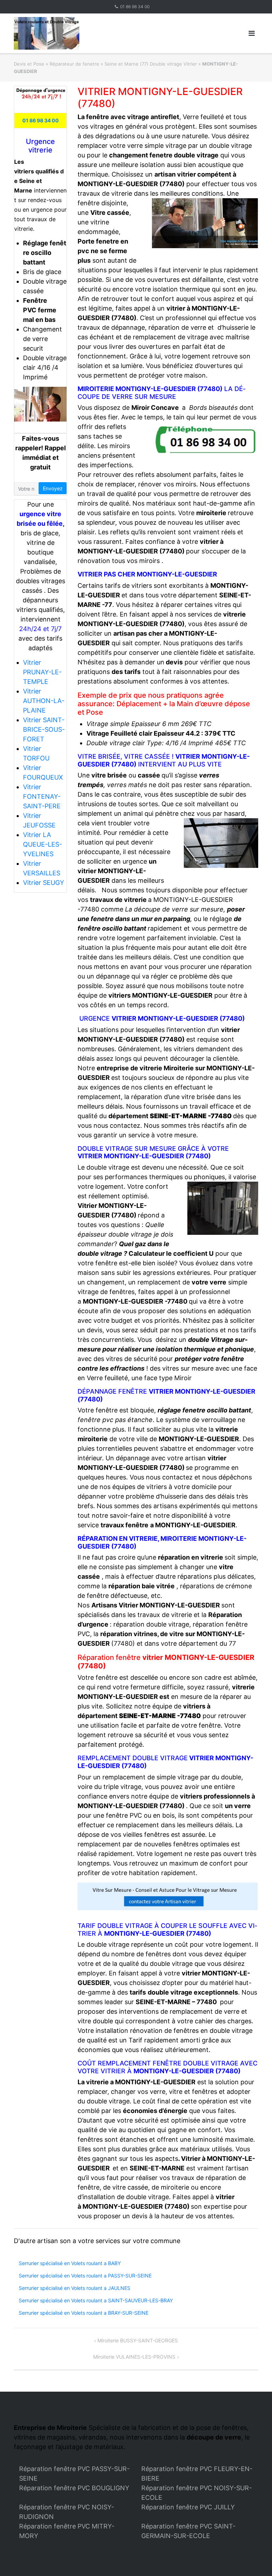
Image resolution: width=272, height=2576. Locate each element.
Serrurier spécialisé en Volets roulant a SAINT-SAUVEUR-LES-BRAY (96, 2300)
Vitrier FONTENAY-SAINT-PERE (42, 796)
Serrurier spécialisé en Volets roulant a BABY (70, 2263)
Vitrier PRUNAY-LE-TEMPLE (42, 672)
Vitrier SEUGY (44, 883)
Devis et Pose (29, 64)
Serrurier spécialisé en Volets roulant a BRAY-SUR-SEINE (84, 2313)
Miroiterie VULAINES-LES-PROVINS (134, 2357)
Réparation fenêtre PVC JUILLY (188, 2507)
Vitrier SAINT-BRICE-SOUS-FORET (44, 729)
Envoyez (53, 488)
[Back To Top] (254, 2559)
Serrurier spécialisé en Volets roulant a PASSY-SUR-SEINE (85, 2276)
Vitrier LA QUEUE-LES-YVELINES (42, 844)
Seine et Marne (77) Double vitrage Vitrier (151, 64)
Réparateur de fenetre (74, 64)
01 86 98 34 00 (135, 7)
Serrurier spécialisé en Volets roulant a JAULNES (75, 2288)
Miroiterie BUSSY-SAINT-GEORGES (138, 2340)
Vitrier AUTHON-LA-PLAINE (44, 701)
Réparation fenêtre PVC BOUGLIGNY (74, 2488)
